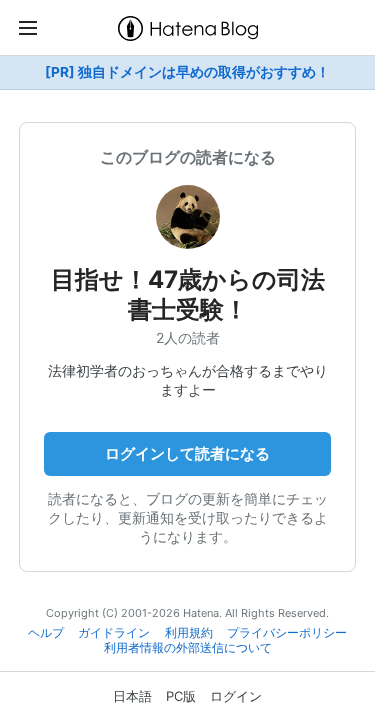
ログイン (236, 696)
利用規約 (189, 633)
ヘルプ (46, 633)
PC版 (181, 696)
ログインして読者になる (187, 453)
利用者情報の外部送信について (188, 648)
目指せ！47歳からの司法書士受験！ (188, 294)
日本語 (132, 696)
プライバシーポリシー (287, 633)
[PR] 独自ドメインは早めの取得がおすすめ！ (187, 72)
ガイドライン (114, 633)
